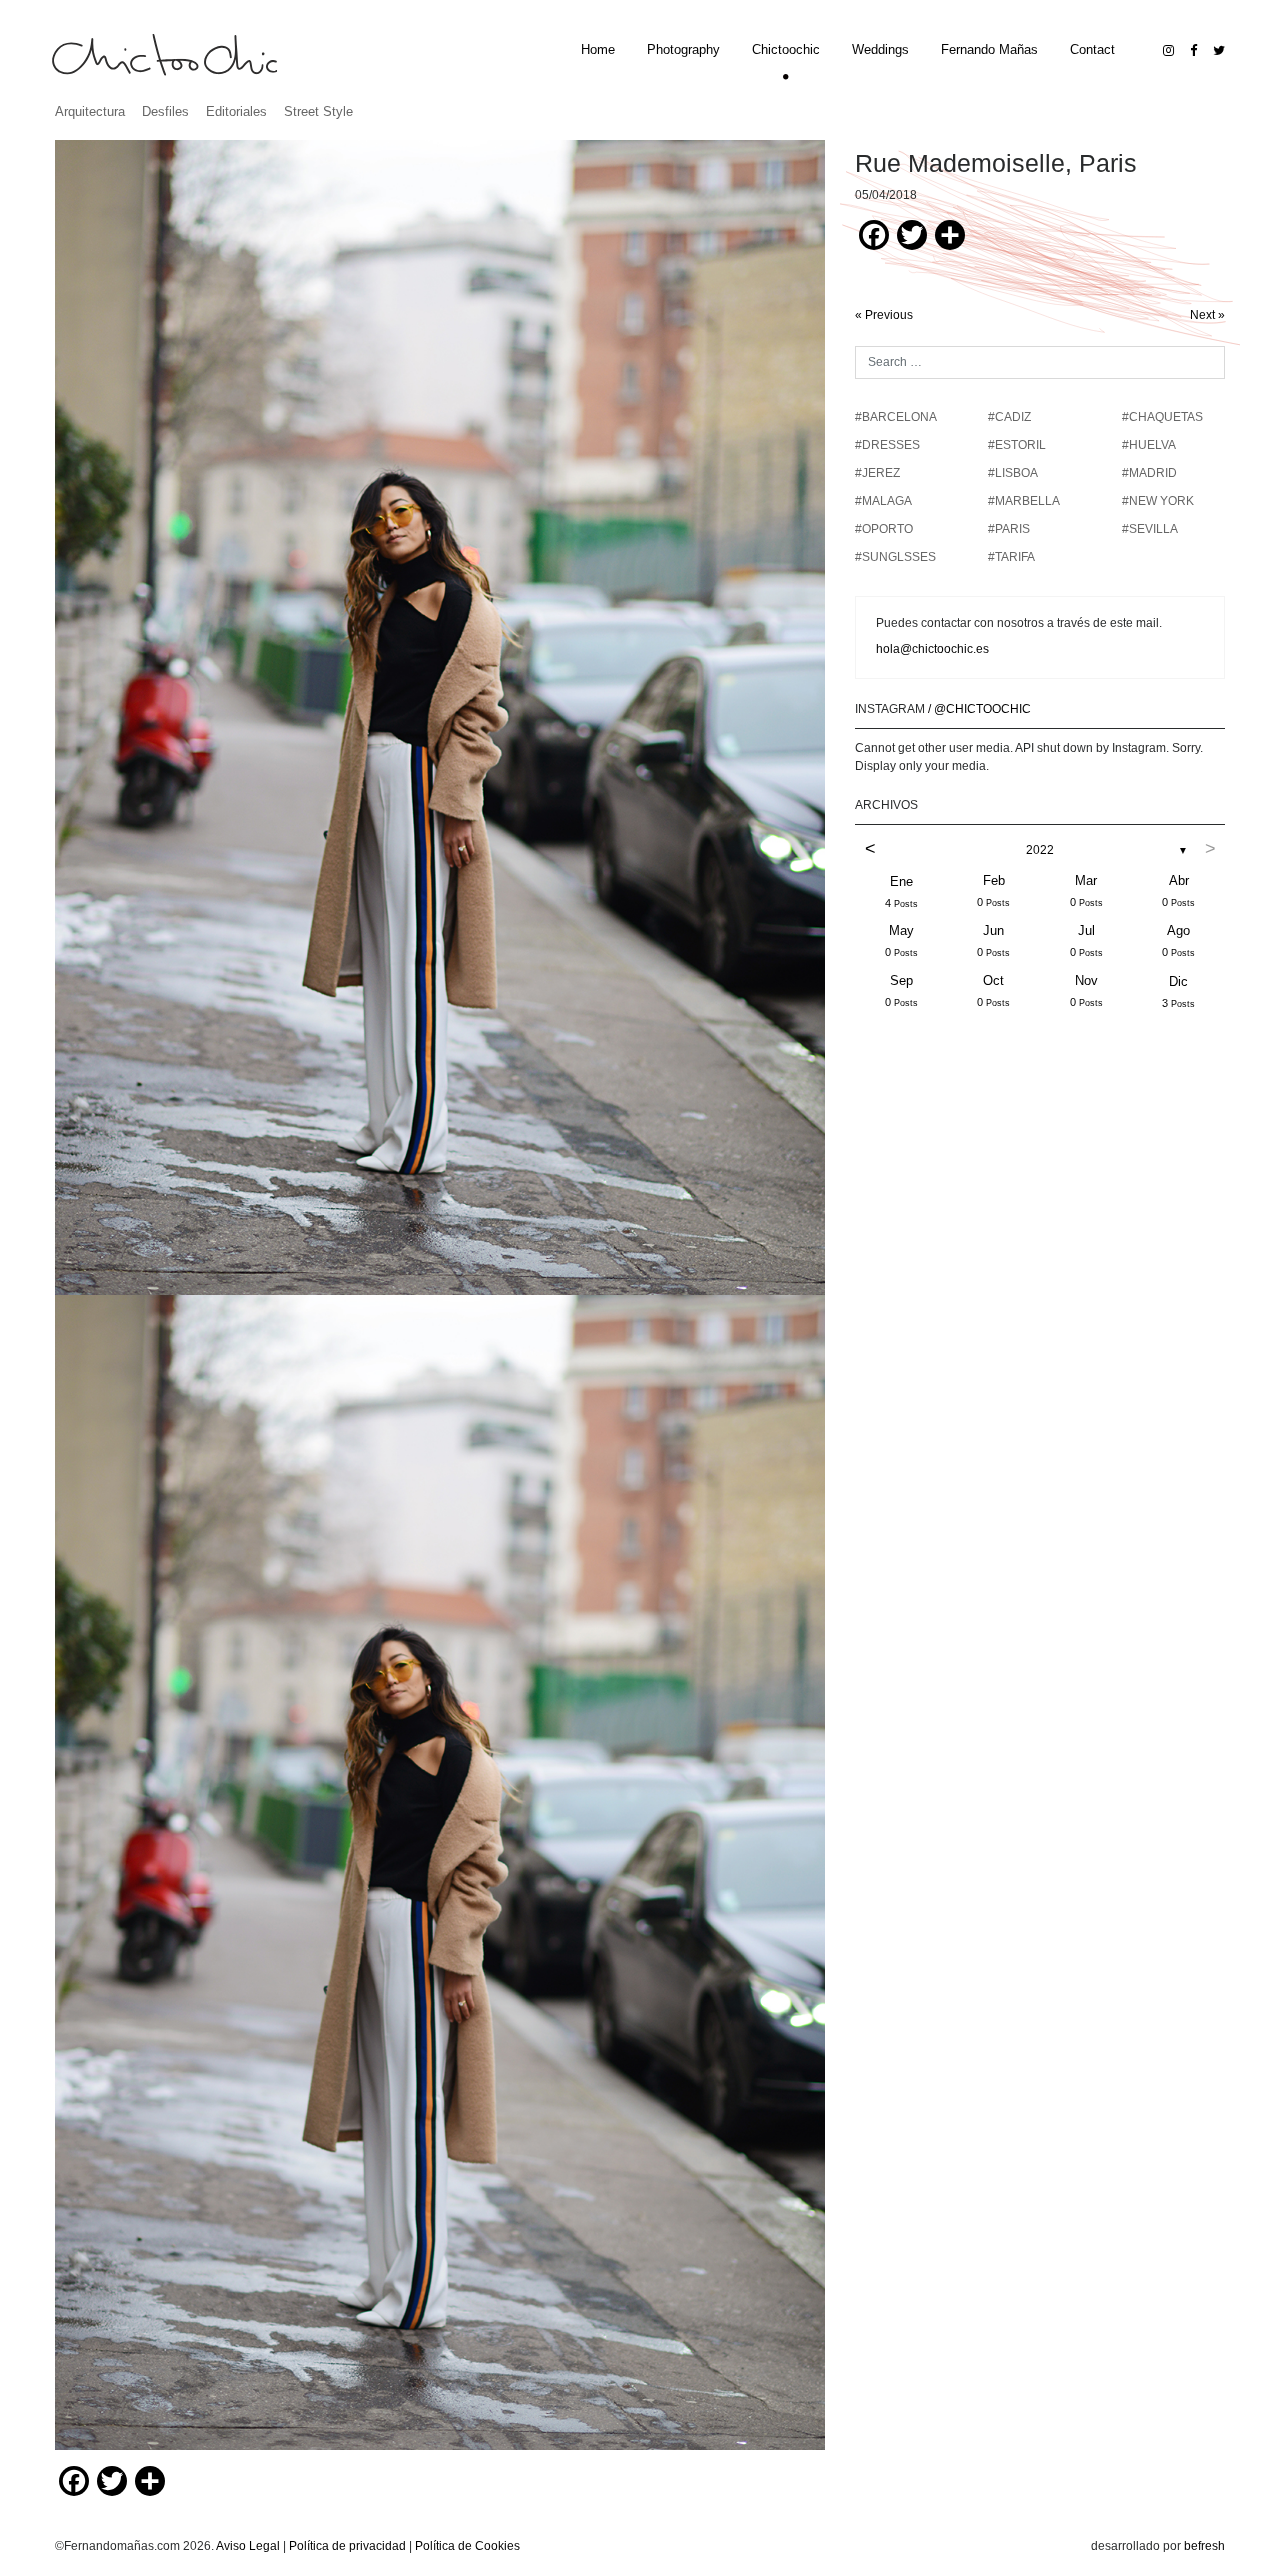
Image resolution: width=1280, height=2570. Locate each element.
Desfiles (165, 111)
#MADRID (1149, 473)
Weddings (880, 49)
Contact (1092, 49)
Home (598, 49)
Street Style (318, 111)
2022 (1040, 850)
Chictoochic (786, 49)
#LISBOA (1013, 473)
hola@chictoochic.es (932, 649)
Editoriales (236, 111)
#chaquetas (1162, 417)
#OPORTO (884, 529)
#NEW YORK (1158, 501)
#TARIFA (1011, 557)
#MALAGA (883, 501)
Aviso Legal (248, 2546)
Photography (683, 49)
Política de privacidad (347, 2546)
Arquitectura (90, 111)
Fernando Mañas (989, 49)
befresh (1204, 2546)
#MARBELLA (1024, 501)
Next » (1207, 315)
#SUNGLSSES (895, 557)
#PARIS (1009, 529)
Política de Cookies (467, 2546)
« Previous (884, 315)
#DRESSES (887, 445)
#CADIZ (1009, 417)
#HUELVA (1149, 445)
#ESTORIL (1017, 445)
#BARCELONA (896, 417)
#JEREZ (877, 473)
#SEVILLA (1150, 529)
